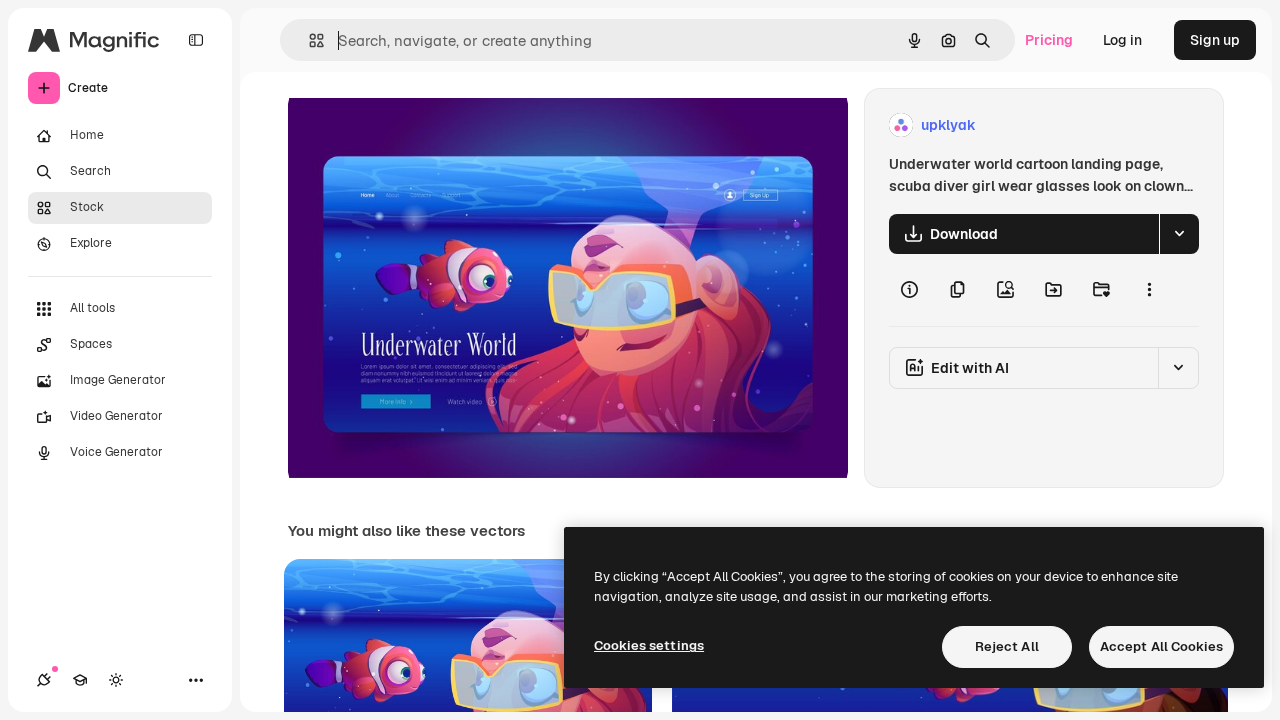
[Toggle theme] (116, 680)
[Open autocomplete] (308, 40)
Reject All (1007, 646)
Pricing (1049, 40)
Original (416, 125)
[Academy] (80, 680)
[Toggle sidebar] (196, 40)
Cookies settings (649, 645)
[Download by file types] (1179, 234)
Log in (1122, 40)
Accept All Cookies (1161, 646)
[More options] (1149, 290)
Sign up (1215, 40)
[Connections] (44, 680)
